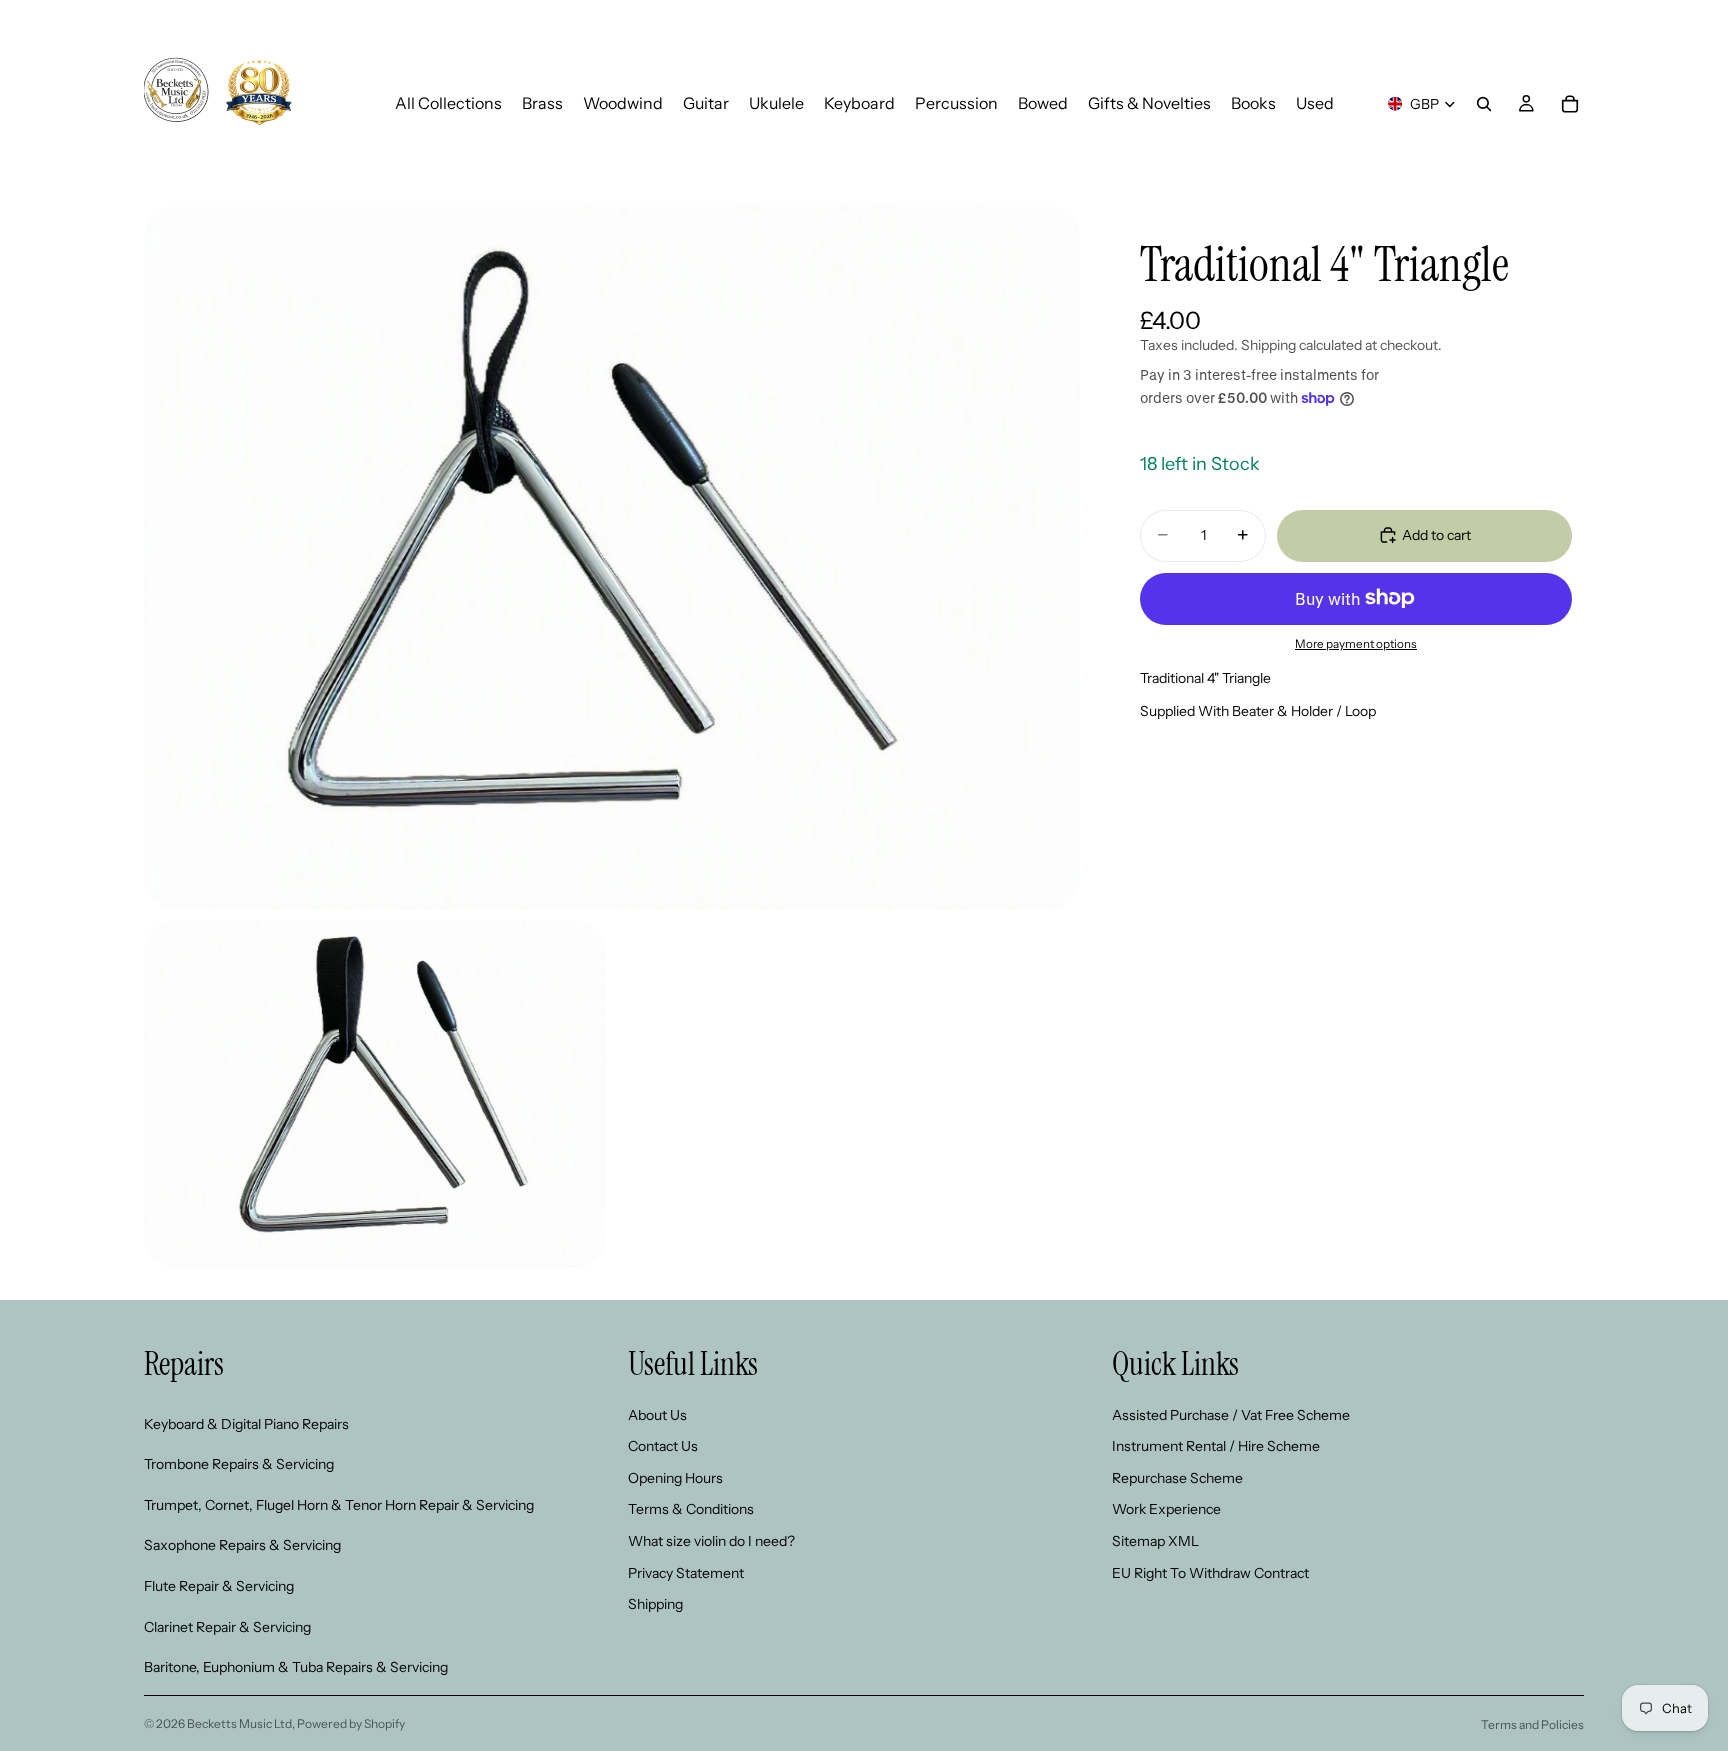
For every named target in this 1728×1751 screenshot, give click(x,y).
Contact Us (663, 1446)
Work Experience (1166, 1509)
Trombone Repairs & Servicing (239, 1464)
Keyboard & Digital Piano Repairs (246, 1423)
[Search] (1484, 104)
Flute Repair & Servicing (219, 1585)
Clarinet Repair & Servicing (227, 1626)
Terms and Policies (1532, 1724)
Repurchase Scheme (1177, 1477)
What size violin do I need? (711, 1540)
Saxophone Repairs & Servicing (242, 1545)
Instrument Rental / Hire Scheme (1216, 1446)
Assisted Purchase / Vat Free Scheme (1231, 1414)
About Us (657, 1414)
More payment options (1356, 644)
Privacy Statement (686, 1572)
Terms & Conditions (691, 1509)
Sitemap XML (1155, 1540)
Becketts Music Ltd (239, 1723)
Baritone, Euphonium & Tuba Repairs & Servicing (296, 1667)
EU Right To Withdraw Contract (1210, 1572)
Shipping (655, 1604)
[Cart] (1570, 104)
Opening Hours (675, 1477)
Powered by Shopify (351, 1723)
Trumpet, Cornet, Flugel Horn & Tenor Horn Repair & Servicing (339, 1504)
